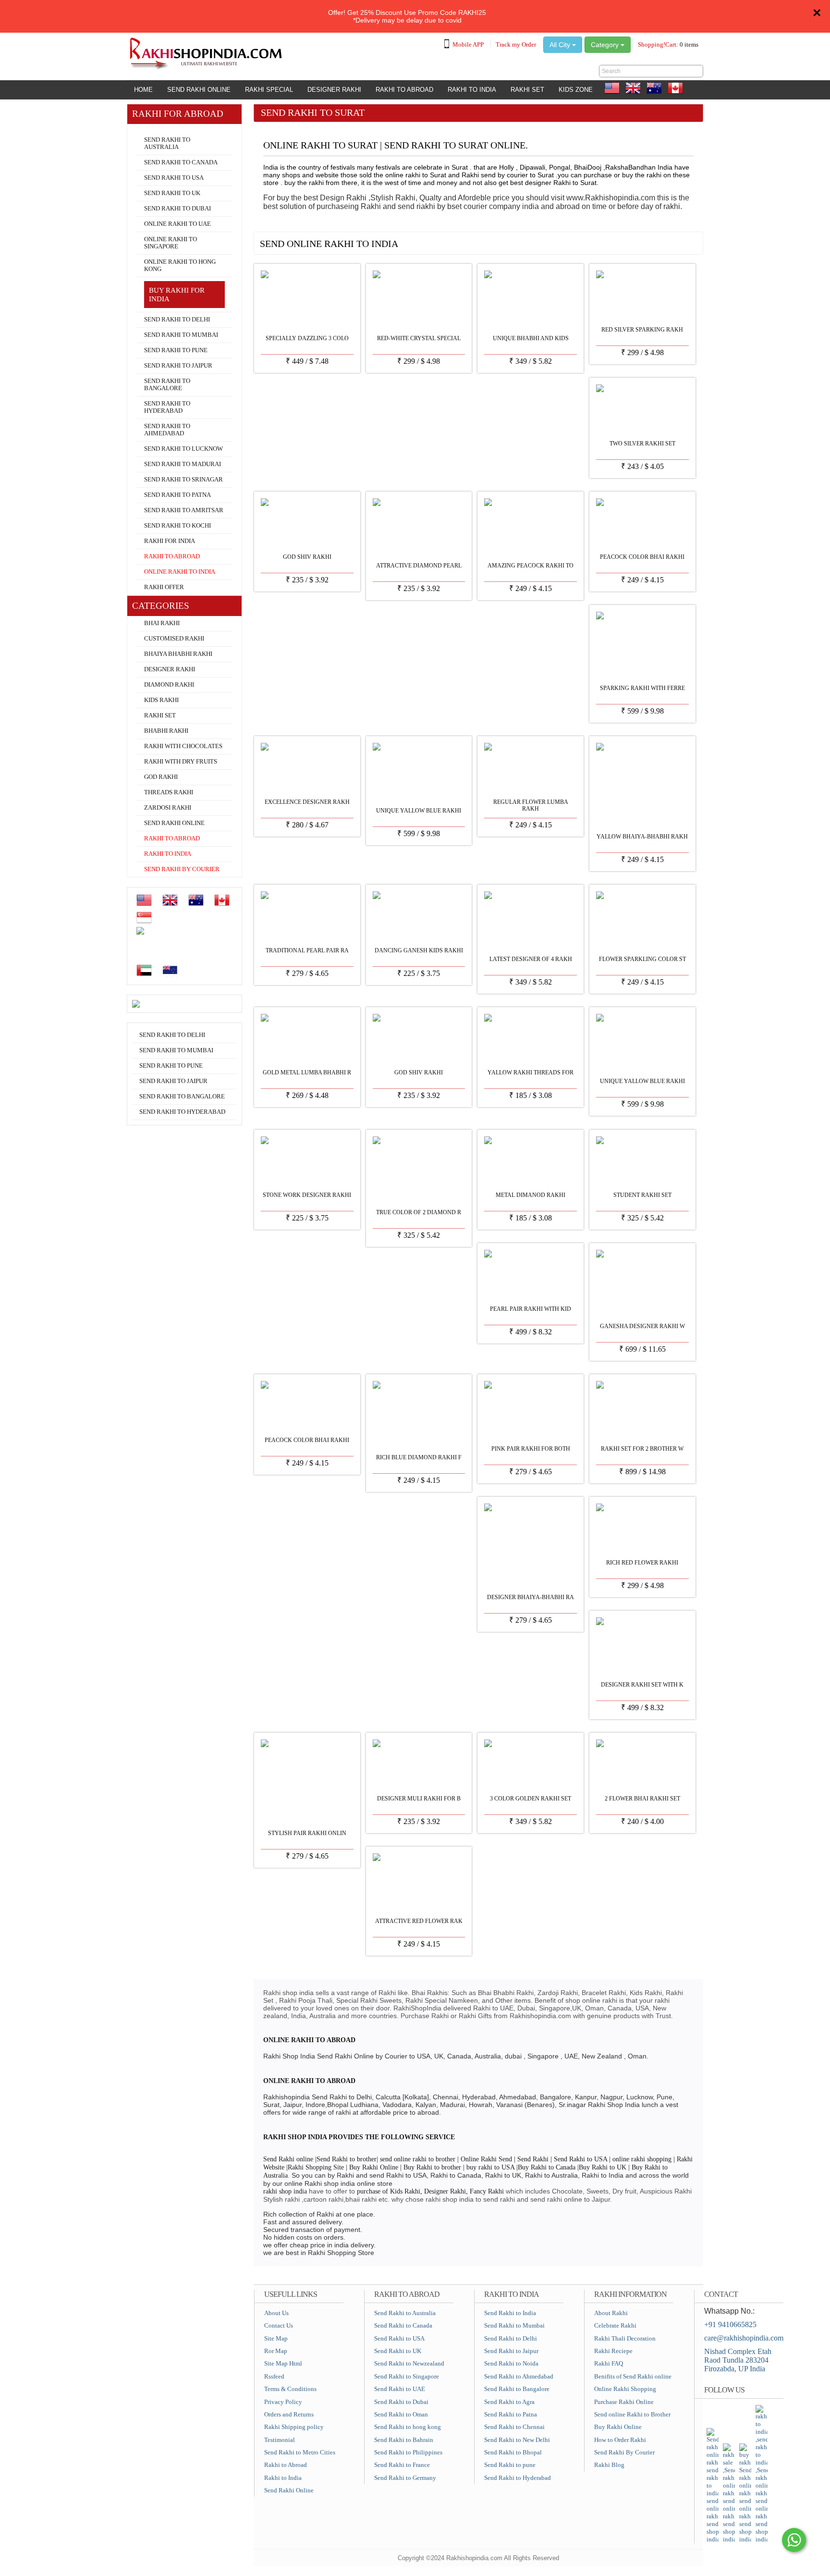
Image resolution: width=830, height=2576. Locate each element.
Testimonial (280, 2440)
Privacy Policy (283, 2402)
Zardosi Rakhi (168, 808)
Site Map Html (283, 2363)
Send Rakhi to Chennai (514, 2427)
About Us (276, 2313)
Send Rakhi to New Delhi (517, 2440)
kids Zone (576, 90)
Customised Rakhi (174, 639)
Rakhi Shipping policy (294, 2427)
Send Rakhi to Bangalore (167, 385)
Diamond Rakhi (169, 685)
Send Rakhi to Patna (177, 495)
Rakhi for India (170, 541)
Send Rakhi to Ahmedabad (167, 430)
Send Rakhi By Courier (624, 2452)
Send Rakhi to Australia (167, 143)
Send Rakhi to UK (172, 193)
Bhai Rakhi (162, 623)
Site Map (276, 2338)
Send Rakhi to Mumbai (181, 335)
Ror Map (276, 2351)
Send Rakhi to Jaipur (178, 366)
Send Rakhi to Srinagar (183, 480)
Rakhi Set (527, 90)
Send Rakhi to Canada (181, 162)
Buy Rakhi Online (618, 2427)
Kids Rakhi (161, 700)
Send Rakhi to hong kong (408, 2427)
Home (143, 90)
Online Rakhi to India (180, 572)
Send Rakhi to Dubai (177, 209)
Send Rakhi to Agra (509, 2402)
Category (606, 45)
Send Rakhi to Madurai (183, 464)
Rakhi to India (472, 90)
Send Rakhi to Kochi (177, 526)
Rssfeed (274, 2376)
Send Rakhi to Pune (176, 350)
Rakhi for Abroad (156, 128)
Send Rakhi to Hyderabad (167, 407)
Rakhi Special (269, 90)
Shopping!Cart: (668, 44)
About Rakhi (611, 2313)
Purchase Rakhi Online (624, 2402)
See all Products (668, 240)
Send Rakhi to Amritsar (184, 510)
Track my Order (516, 44)
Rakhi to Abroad (404, 90)
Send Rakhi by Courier (182, 869)
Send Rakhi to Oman (401, 2414)
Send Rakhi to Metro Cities (300, 2452)
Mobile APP (468, 44)
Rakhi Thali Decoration (625, 2338)
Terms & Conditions (290, 2389)
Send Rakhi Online (199, 90)
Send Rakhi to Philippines (408, 2452)
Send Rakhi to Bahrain (404, 2440)
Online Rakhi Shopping (625, 2389)
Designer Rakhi (334, 90)
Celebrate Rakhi (615, 2325)
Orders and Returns (289, 2414)
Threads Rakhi (169, 792)
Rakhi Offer (164, 587)
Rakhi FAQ (609, 2363)
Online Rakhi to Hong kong (180, 265)
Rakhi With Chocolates (183, 746)
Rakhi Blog (609, 2465)
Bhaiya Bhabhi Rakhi (178, 654)
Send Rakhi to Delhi (177, 320)
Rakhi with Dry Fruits (181, 762)
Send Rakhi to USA (174, 178)
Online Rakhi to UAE (177, 224)
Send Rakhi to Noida (511, 2363)
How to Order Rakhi (620, 2440)
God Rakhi (161, 777)
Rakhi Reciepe (613, 2351)
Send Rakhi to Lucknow (183, 449)
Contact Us (279, 2325)
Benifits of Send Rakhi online (633, 2376)
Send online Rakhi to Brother (632, 2414)
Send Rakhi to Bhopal (513, 2452)
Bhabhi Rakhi (166, 731)
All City (561, 45)
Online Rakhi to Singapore (171, 243)
